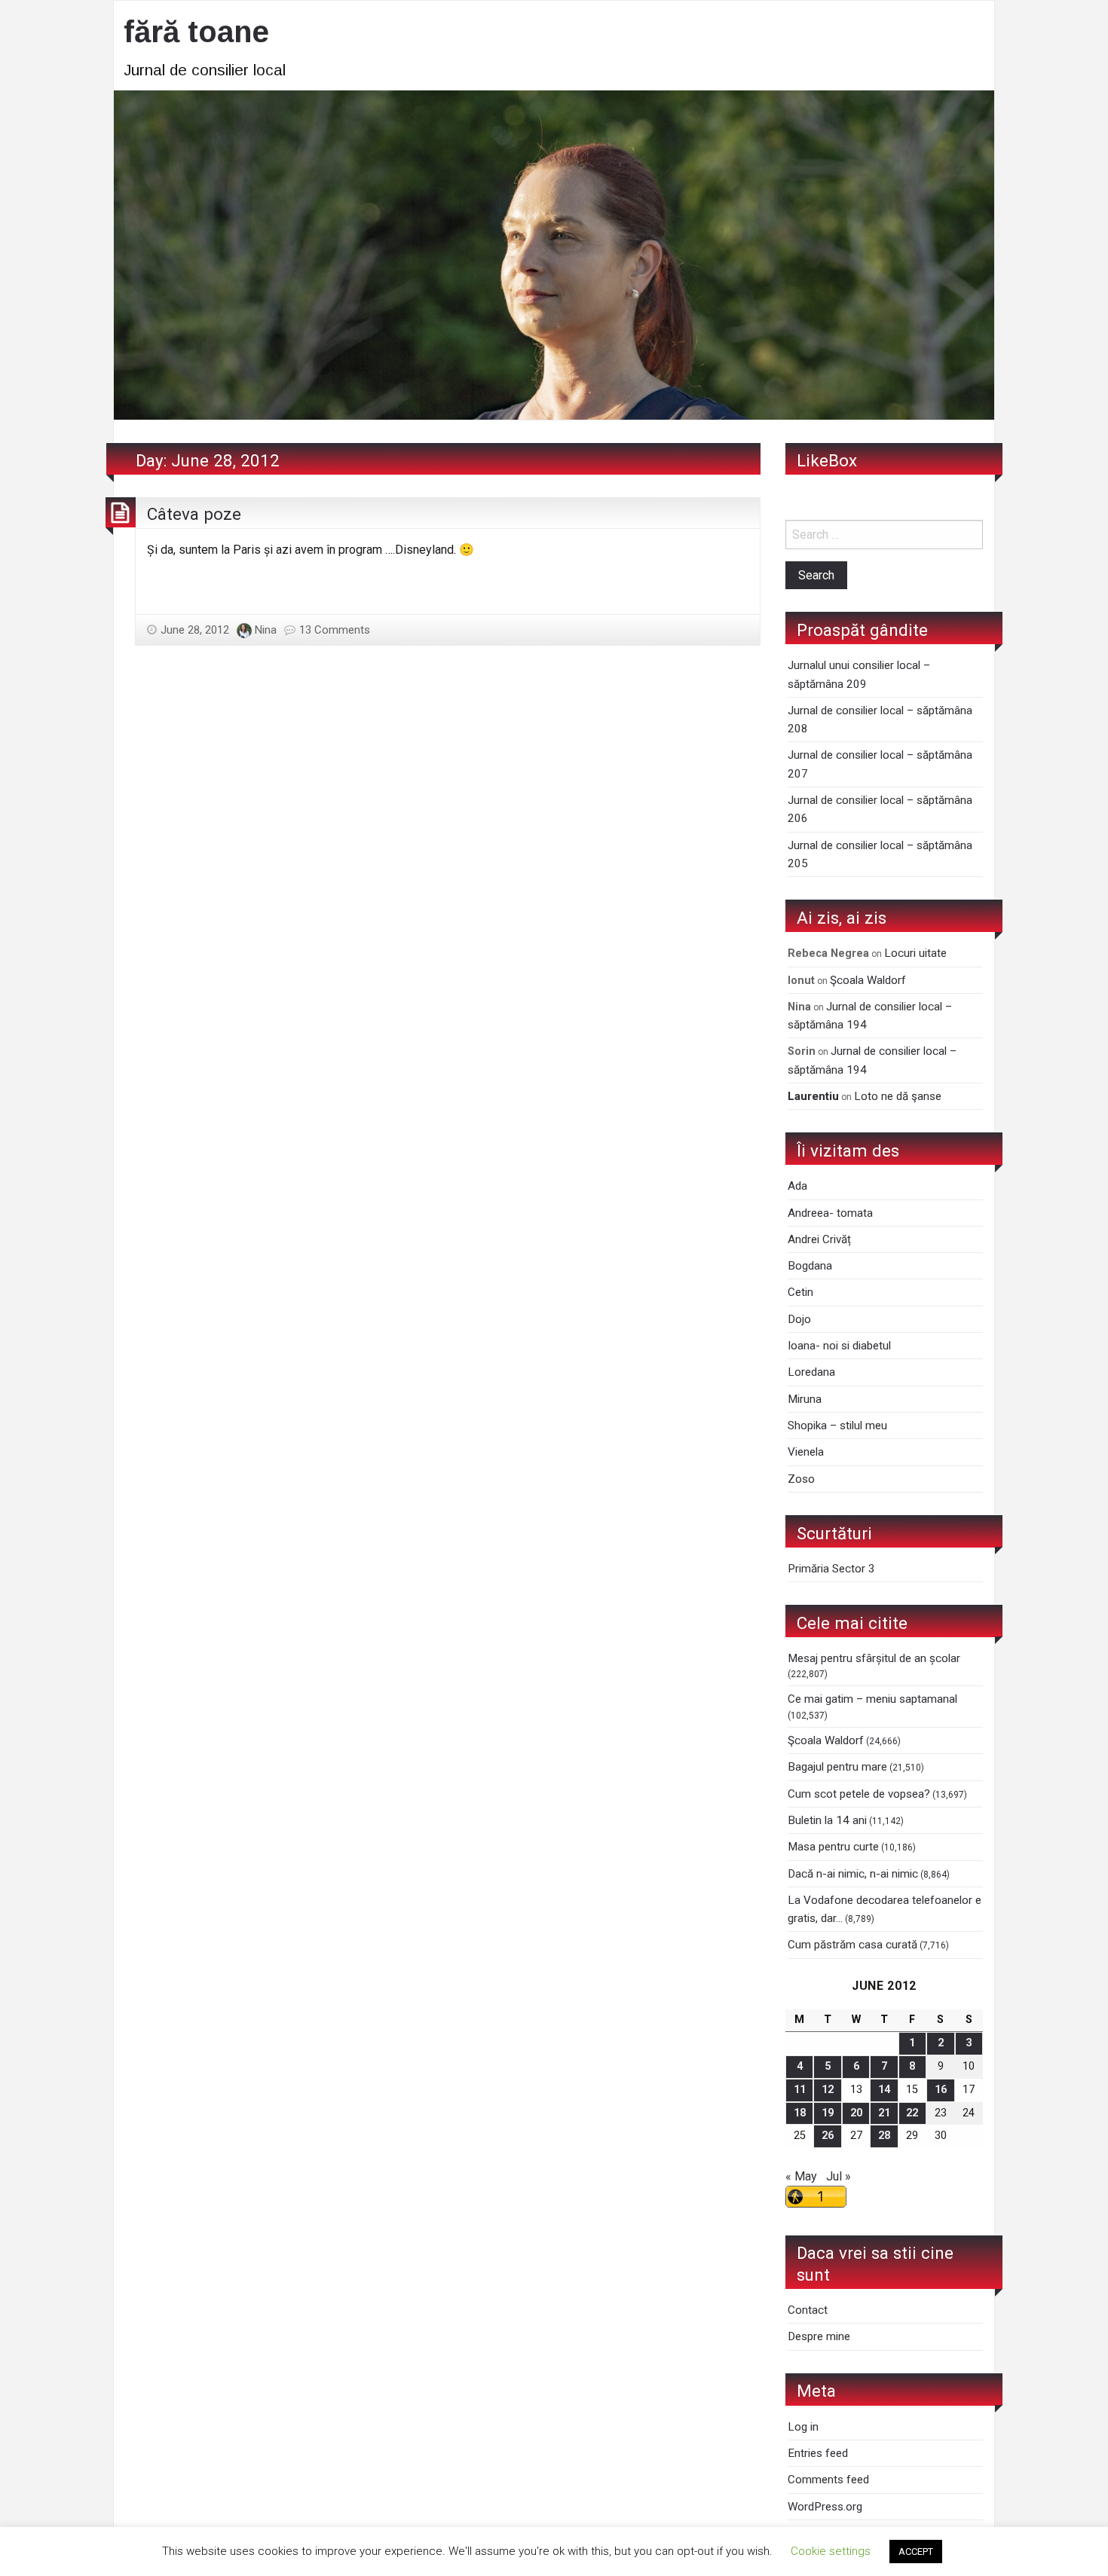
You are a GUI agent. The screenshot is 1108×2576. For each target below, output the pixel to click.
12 (828, 2090)
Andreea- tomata (830, 1213)
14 (884, 2090)
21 (884, 2113)
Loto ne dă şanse (898, 1096)
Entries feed (818, 2453)
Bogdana (810, 1266)
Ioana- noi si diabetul (839, 1346)
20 (856, 2113)
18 (800, 2113)
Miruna (805, 1399)
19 (828, 2113)
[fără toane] (554, 254)
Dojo (799, 1319)
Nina (266, 630)
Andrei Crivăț (819, 1239)
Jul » (839, 2176)
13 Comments (335, 630)
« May (801, 2176)
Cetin (800, 1292)
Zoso (801, 1479)
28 (884, 2136)
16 (941, 2090)
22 (912, 2113)
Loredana (811, 1372)
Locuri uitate (915, 953)
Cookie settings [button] (831, 2551)
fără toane (196, 32)
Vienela (806, 1452)
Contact (808, 2310)
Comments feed (828, 2480)
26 (828, 2136)
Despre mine (819, 2336)
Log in (803, 2427)
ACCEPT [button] (916, 2552)
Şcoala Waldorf (868, 980)
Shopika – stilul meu (837, 1426)
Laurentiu (813, 1096)
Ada (797, 1186)
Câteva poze (194, 514)
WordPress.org (825, 2507)
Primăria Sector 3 (831, 1569)
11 (800, 2090)
